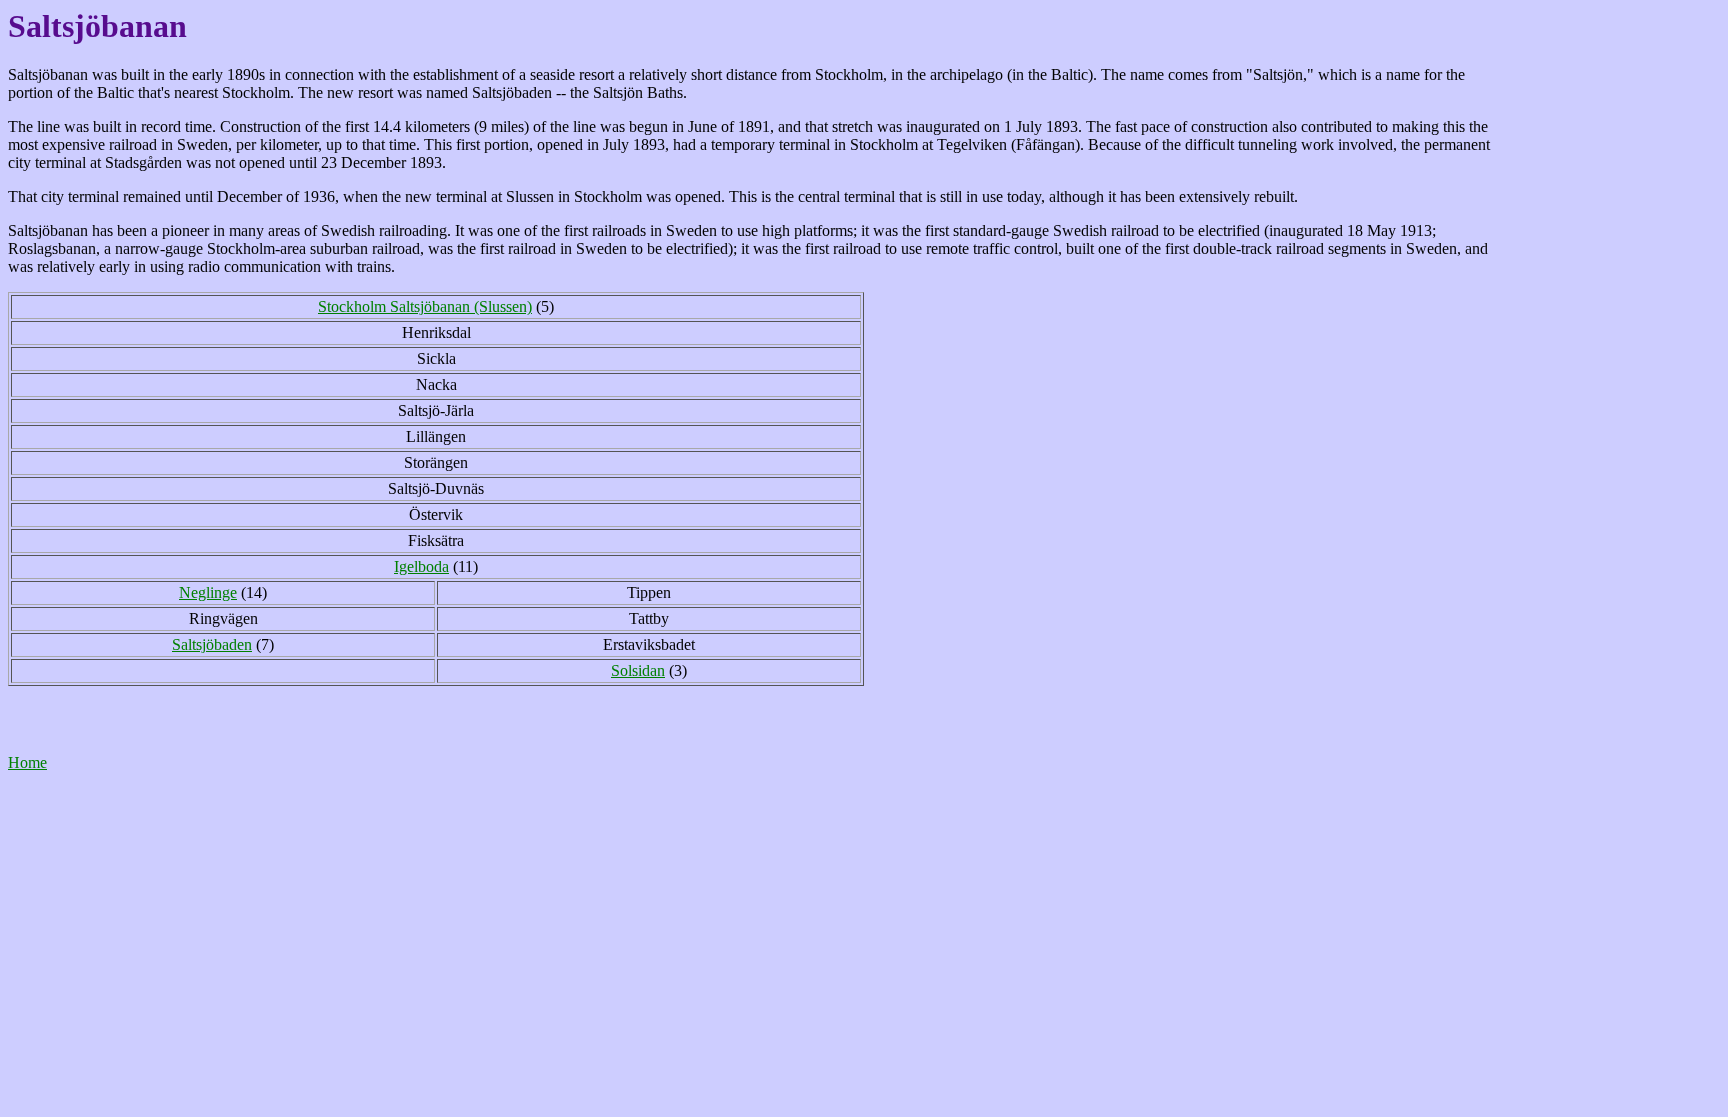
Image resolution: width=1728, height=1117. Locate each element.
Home (27, 762)
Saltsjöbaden (212, 644)
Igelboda (421, 566)
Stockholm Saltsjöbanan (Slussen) (425, 306)
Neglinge (208, 592)
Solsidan (638, 670)
